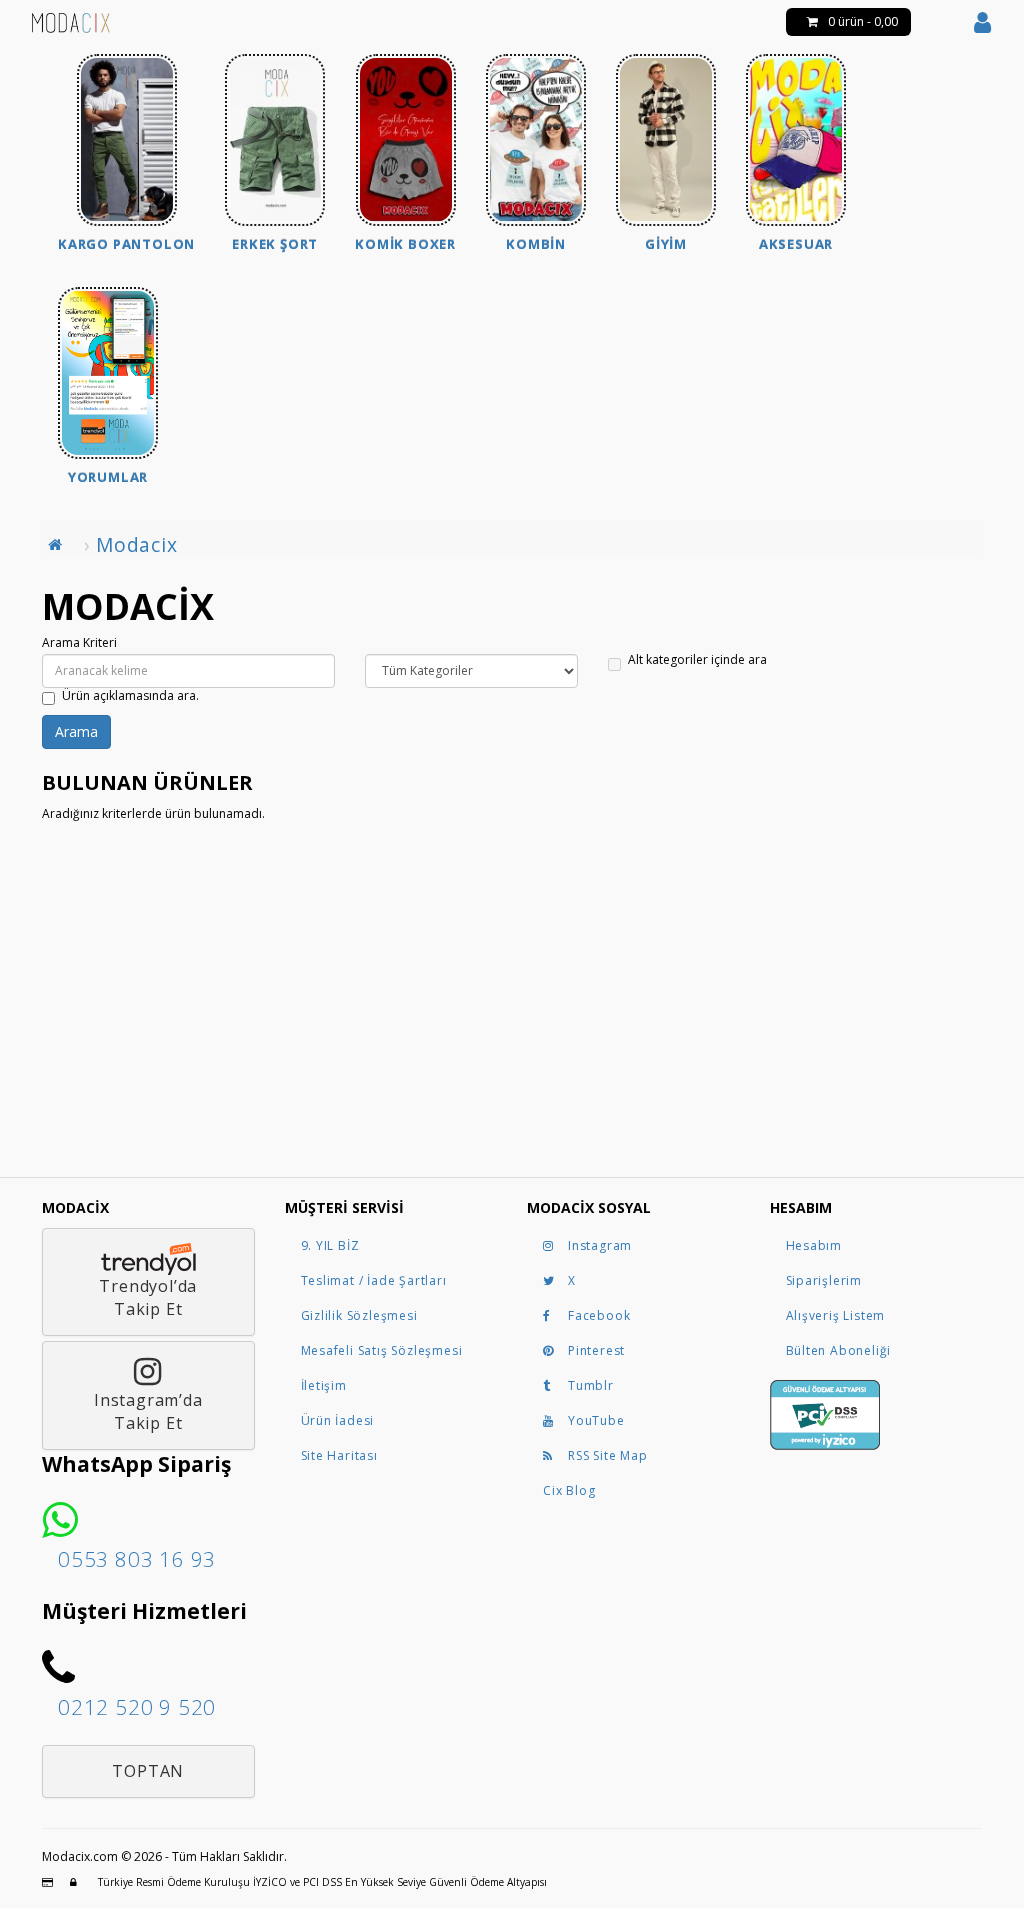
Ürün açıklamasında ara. (130, 696)
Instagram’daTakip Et (148, 1411)
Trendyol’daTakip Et (148, 1297)
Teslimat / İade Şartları (374, 1280)
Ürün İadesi (338, 1420)
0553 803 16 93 (137, 1559)
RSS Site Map (608, 1455)
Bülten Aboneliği (839, 1350)
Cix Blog (569, 1490)
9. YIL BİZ (330, 1245)
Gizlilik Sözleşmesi (359, 1315)
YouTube (596, 1420)
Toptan (148, 1771)
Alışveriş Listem (836, 1315)
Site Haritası (339, 1455)
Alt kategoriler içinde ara (697, 660)
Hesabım (814, 1245)
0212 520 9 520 (137, 1707)
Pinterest (596, 1350)
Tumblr (591, 1385)
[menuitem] (126, 155)
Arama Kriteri (79, 643)
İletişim (324, 1385)
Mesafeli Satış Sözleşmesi (382, 1350)
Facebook (599, 1315)
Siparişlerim (824, 1280)
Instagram (600, 1245)
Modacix (137, 544)
